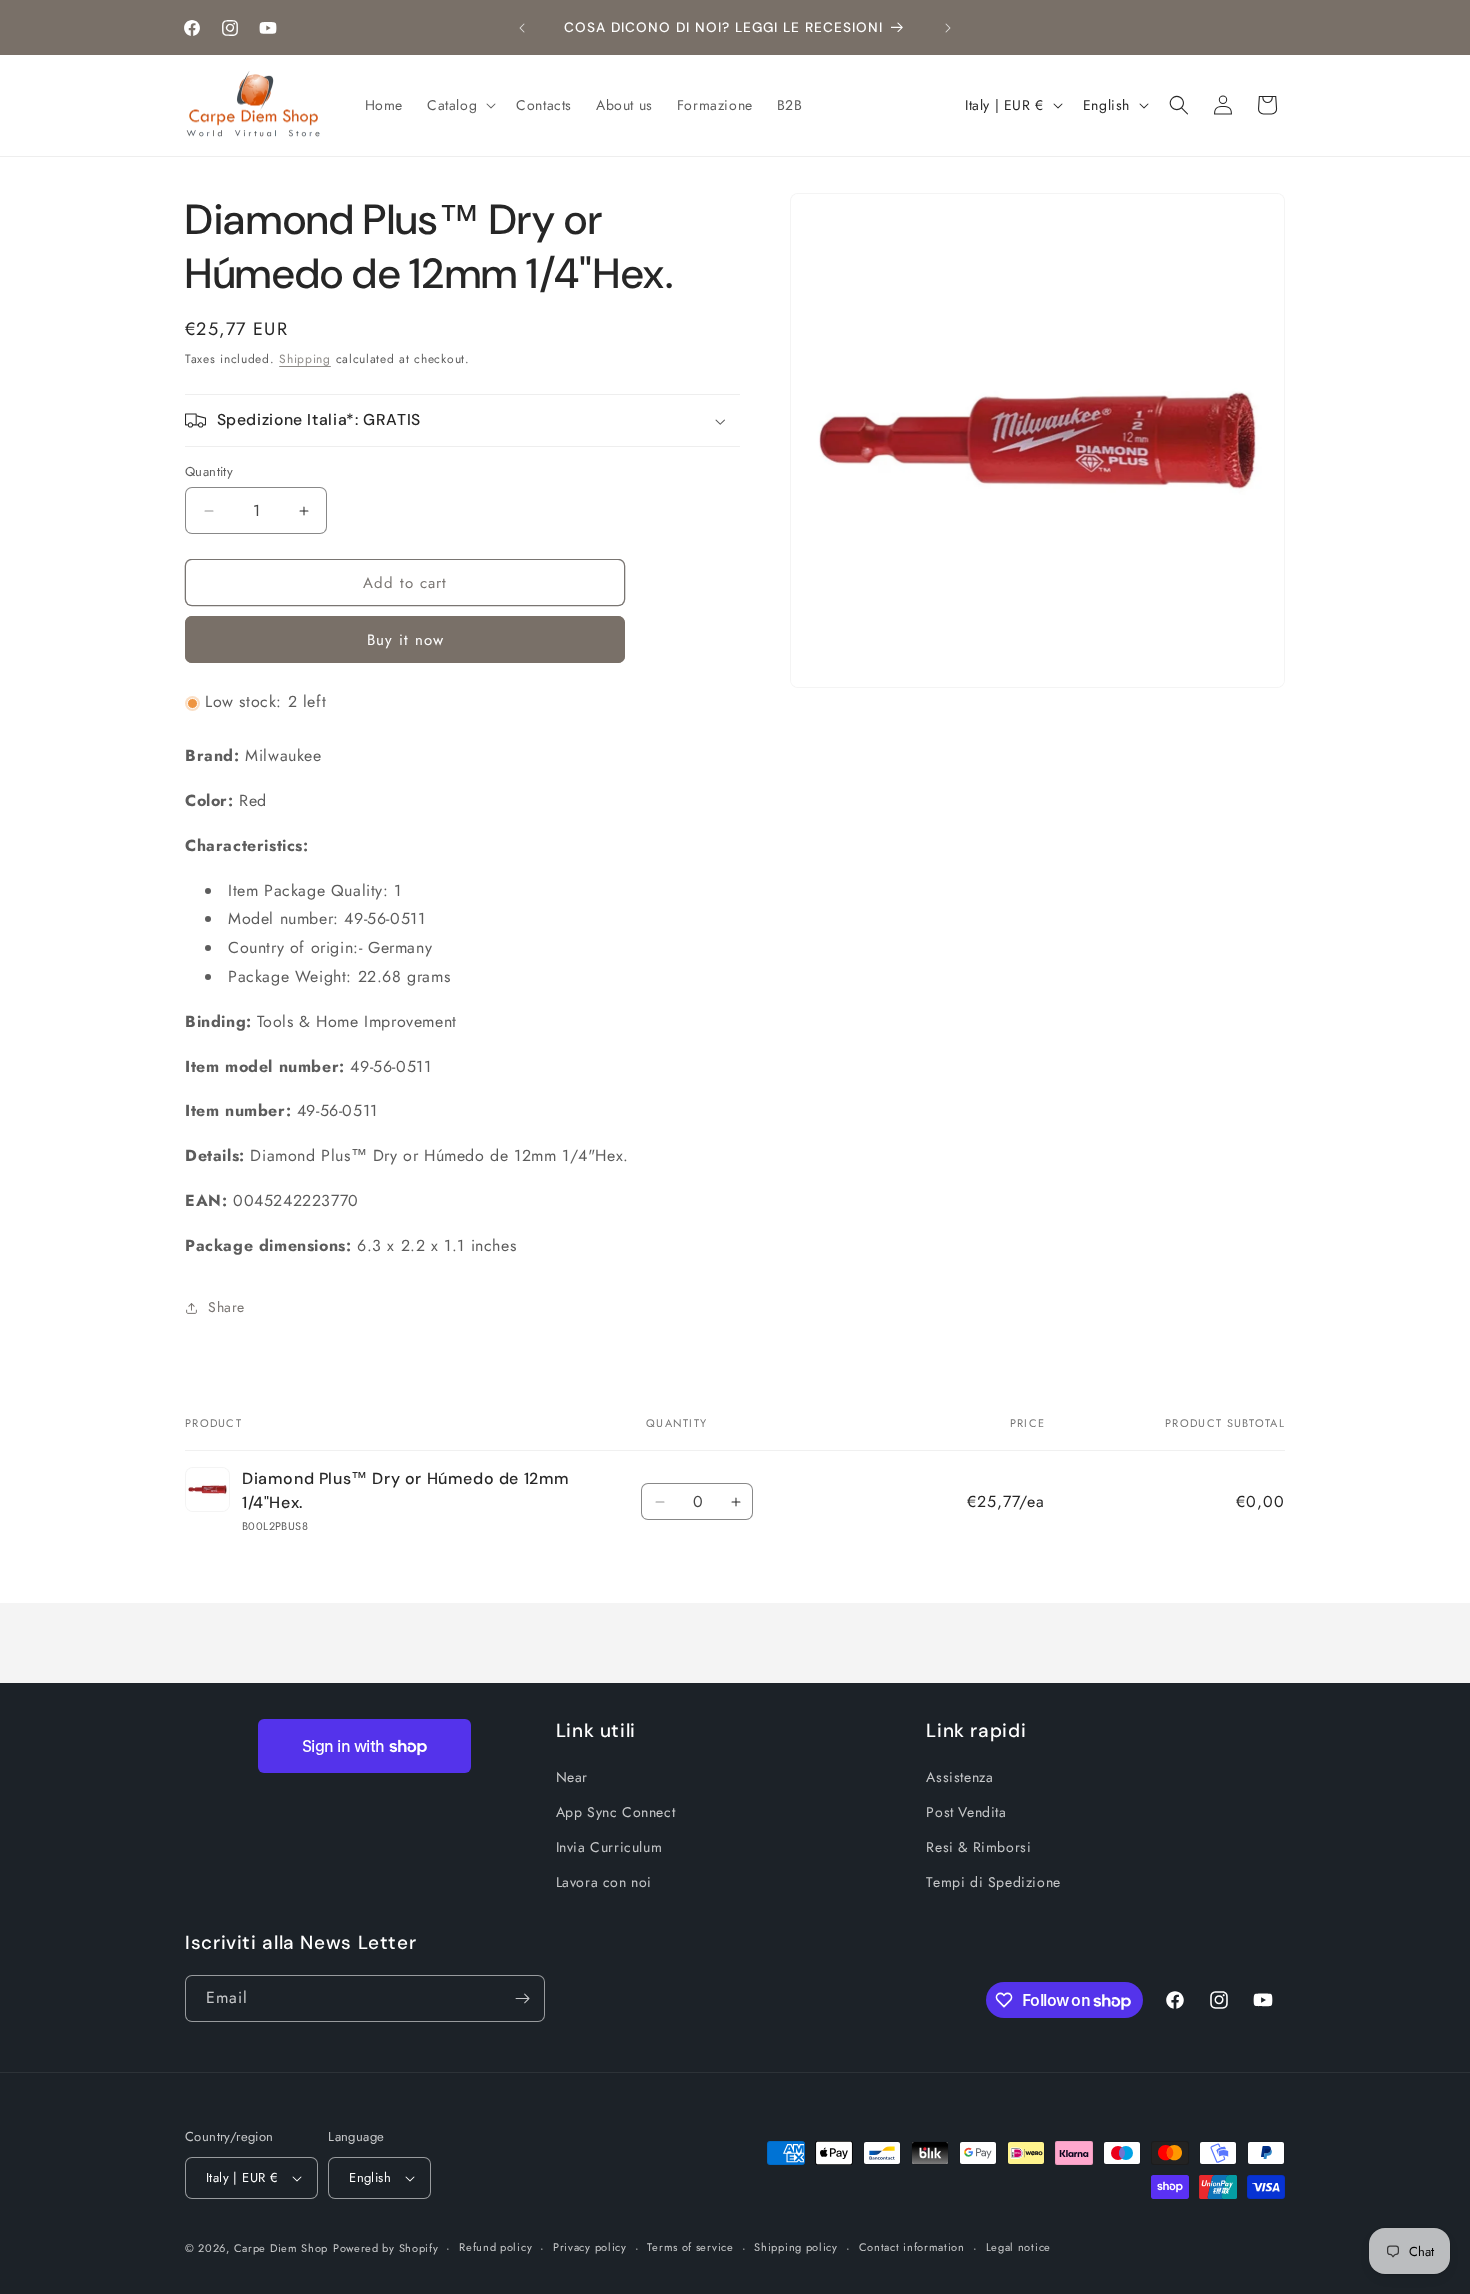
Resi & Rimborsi (978, 1847)
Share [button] (226, 1307)
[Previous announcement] (522, 28)
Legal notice (1018, 2247)
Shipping (305, 359)
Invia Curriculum (609, 1847)
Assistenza (959, 1777)
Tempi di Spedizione (993, 1883)
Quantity (209, 471)
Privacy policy (590, 2247)
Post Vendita (966, 1812)
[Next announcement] (948, 28)
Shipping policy (796, 2247)
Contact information (912, 2247)
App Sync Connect (616, 1812)
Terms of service (690, 2247)
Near (572, 1777)
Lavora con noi (604, 1883)
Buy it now (405, 641)
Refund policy (495, 2247)
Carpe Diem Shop (281, 2248)
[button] (459, 105)
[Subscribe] (522, 1998)
